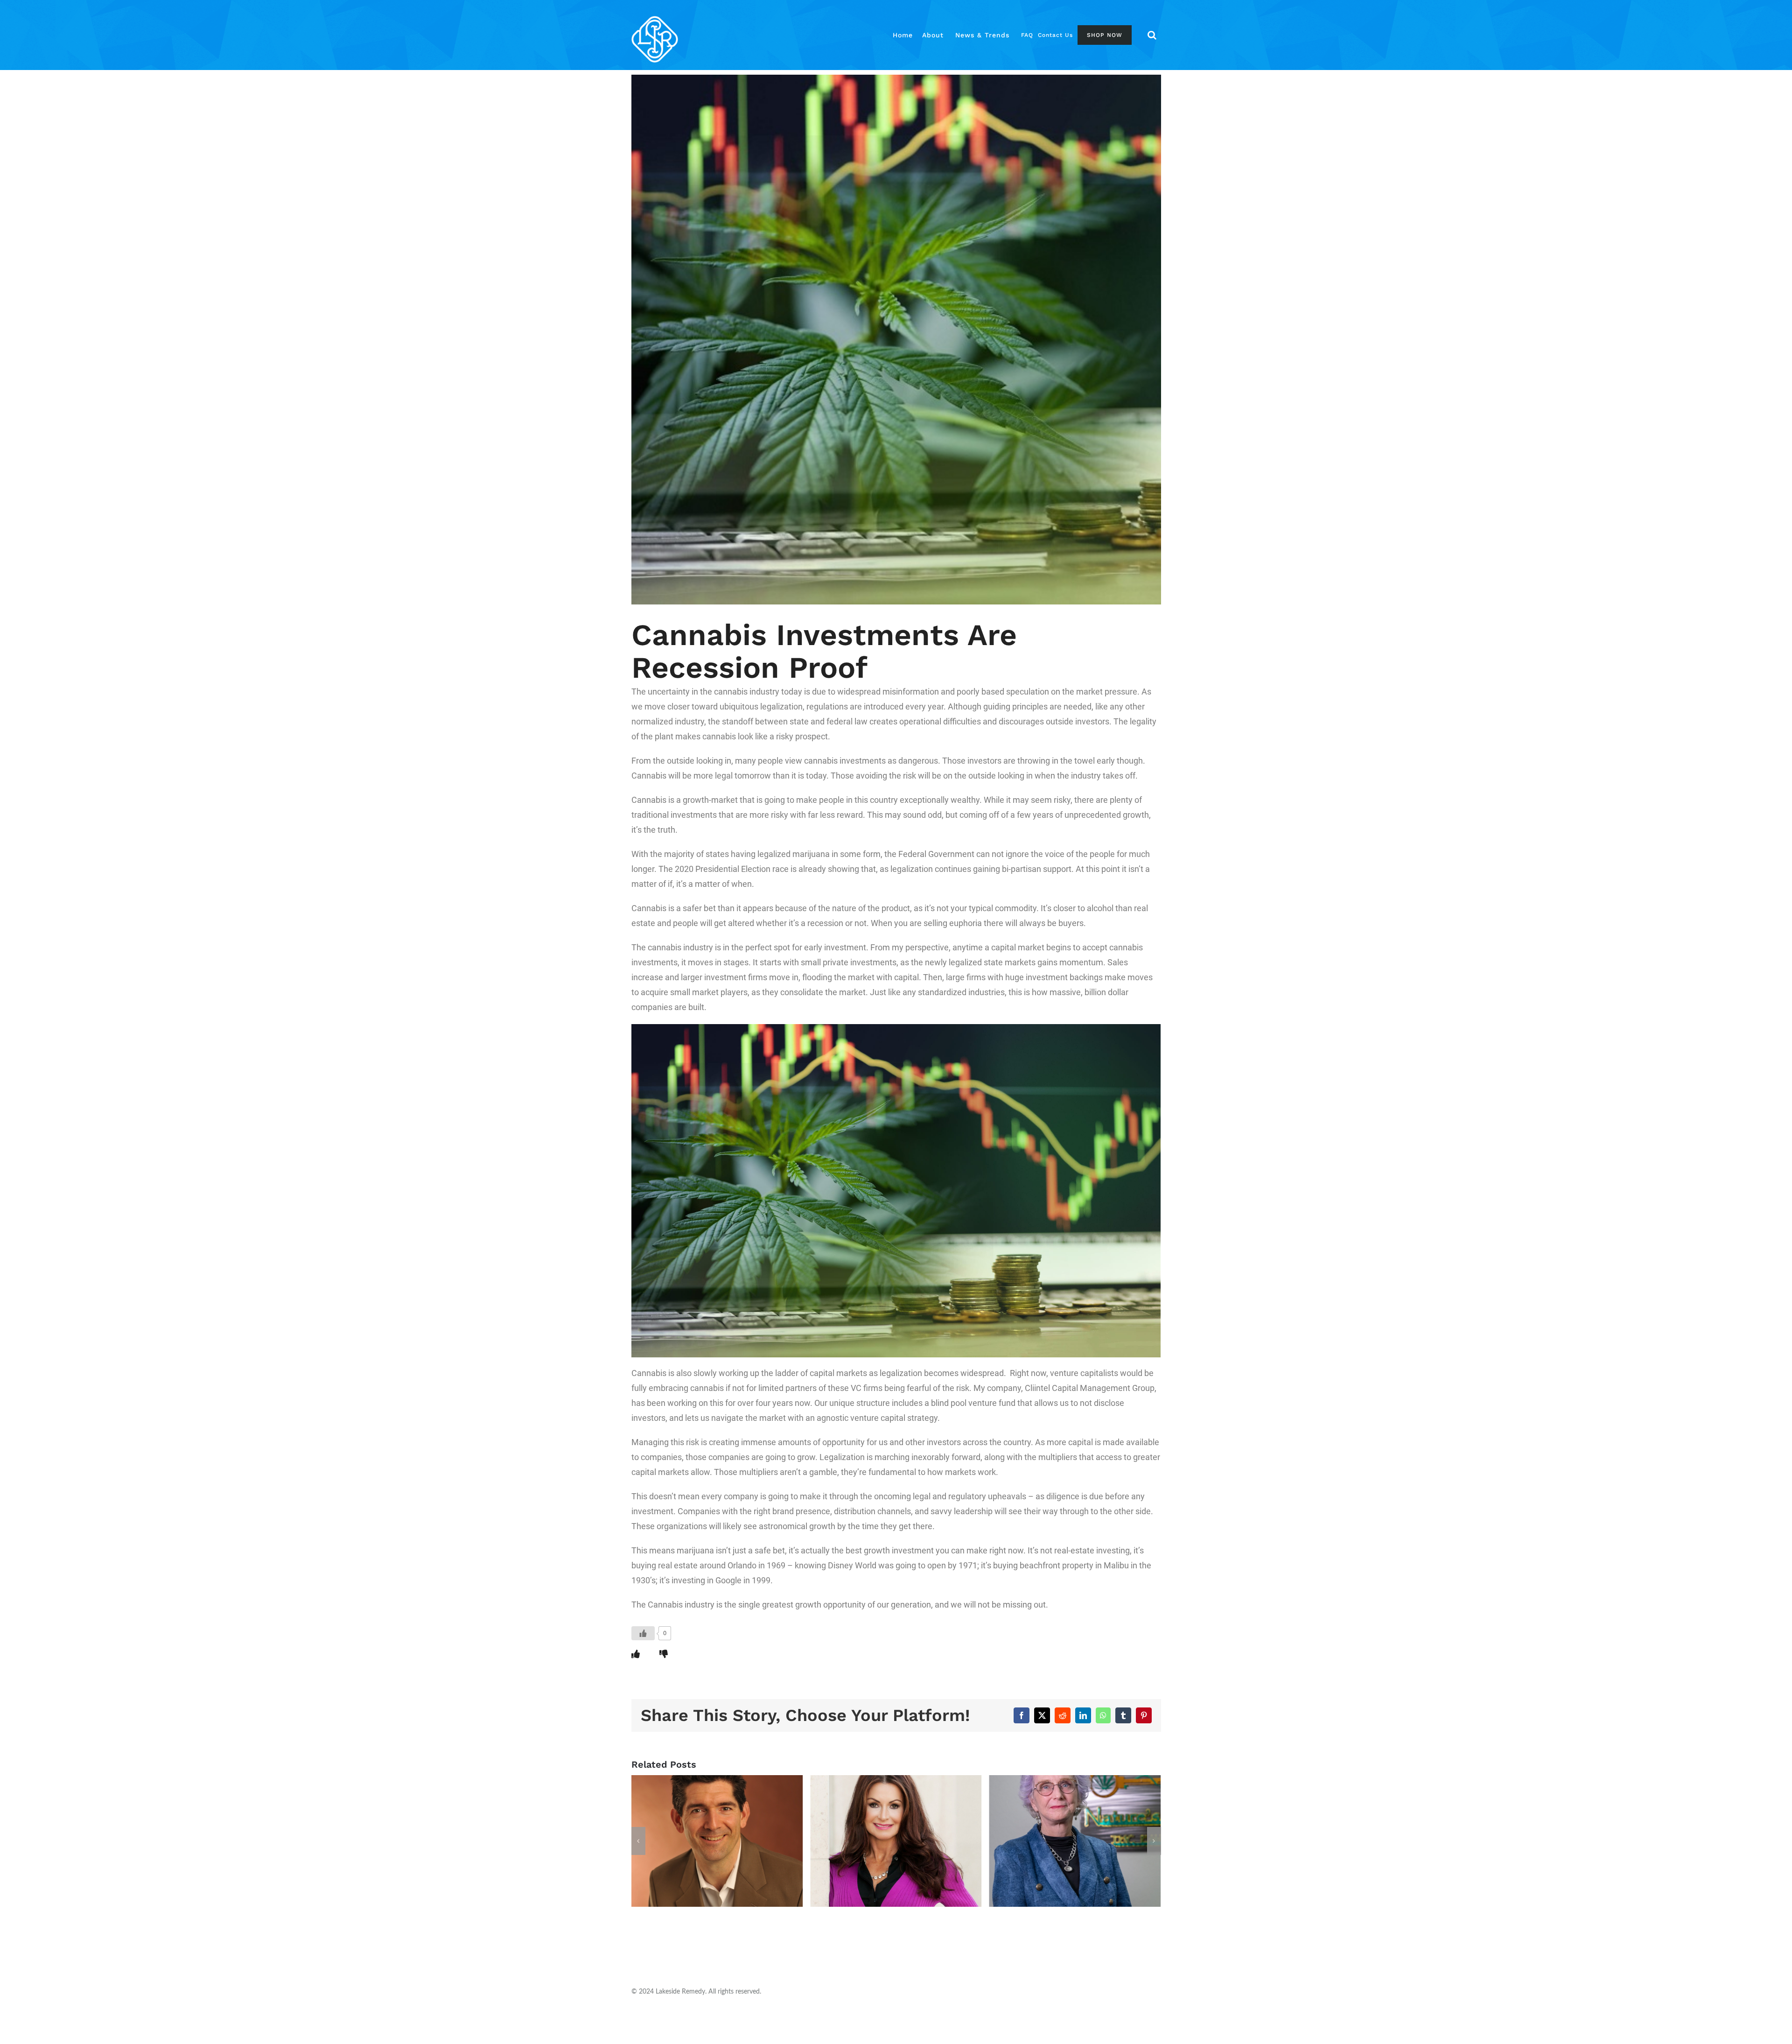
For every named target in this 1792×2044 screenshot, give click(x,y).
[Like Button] (643, 1633)
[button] (1152, 35)
